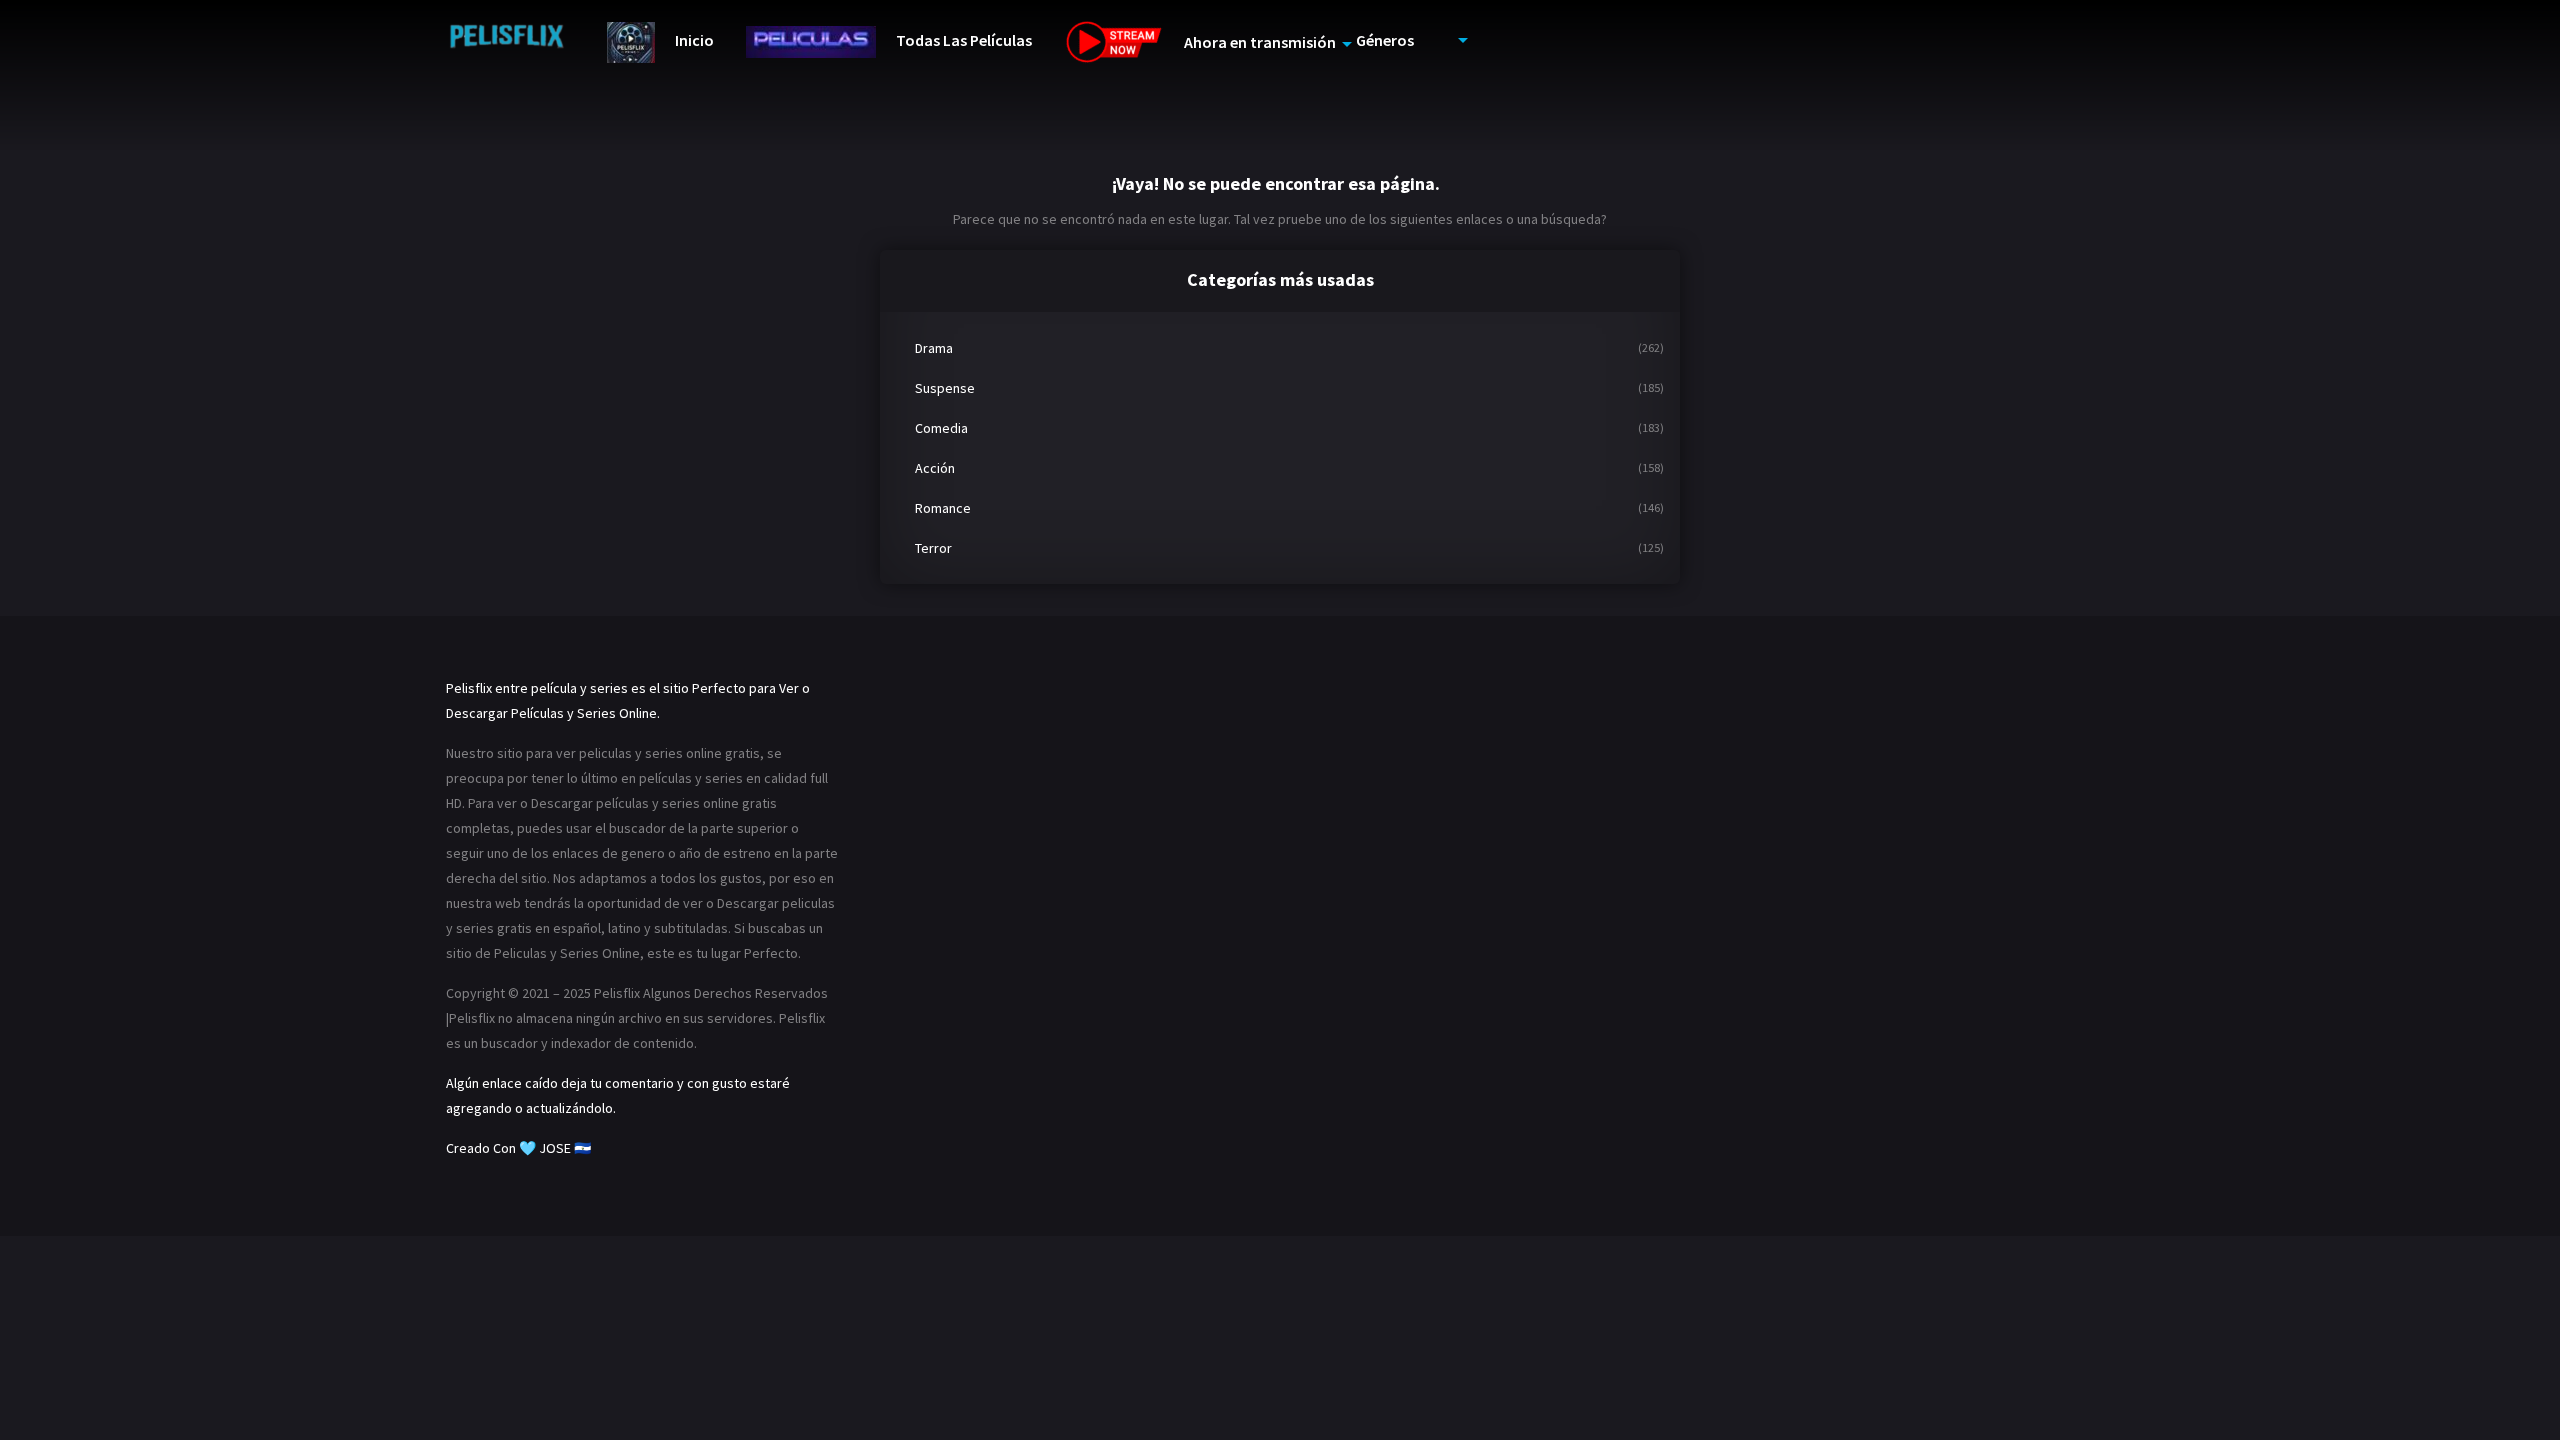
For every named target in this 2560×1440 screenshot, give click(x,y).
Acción (935, 468)
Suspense (945, 388)
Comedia (941, 428)
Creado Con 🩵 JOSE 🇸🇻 (518, 1148)
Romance (943, 508)
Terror (933, 548)
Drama (934, 348)
